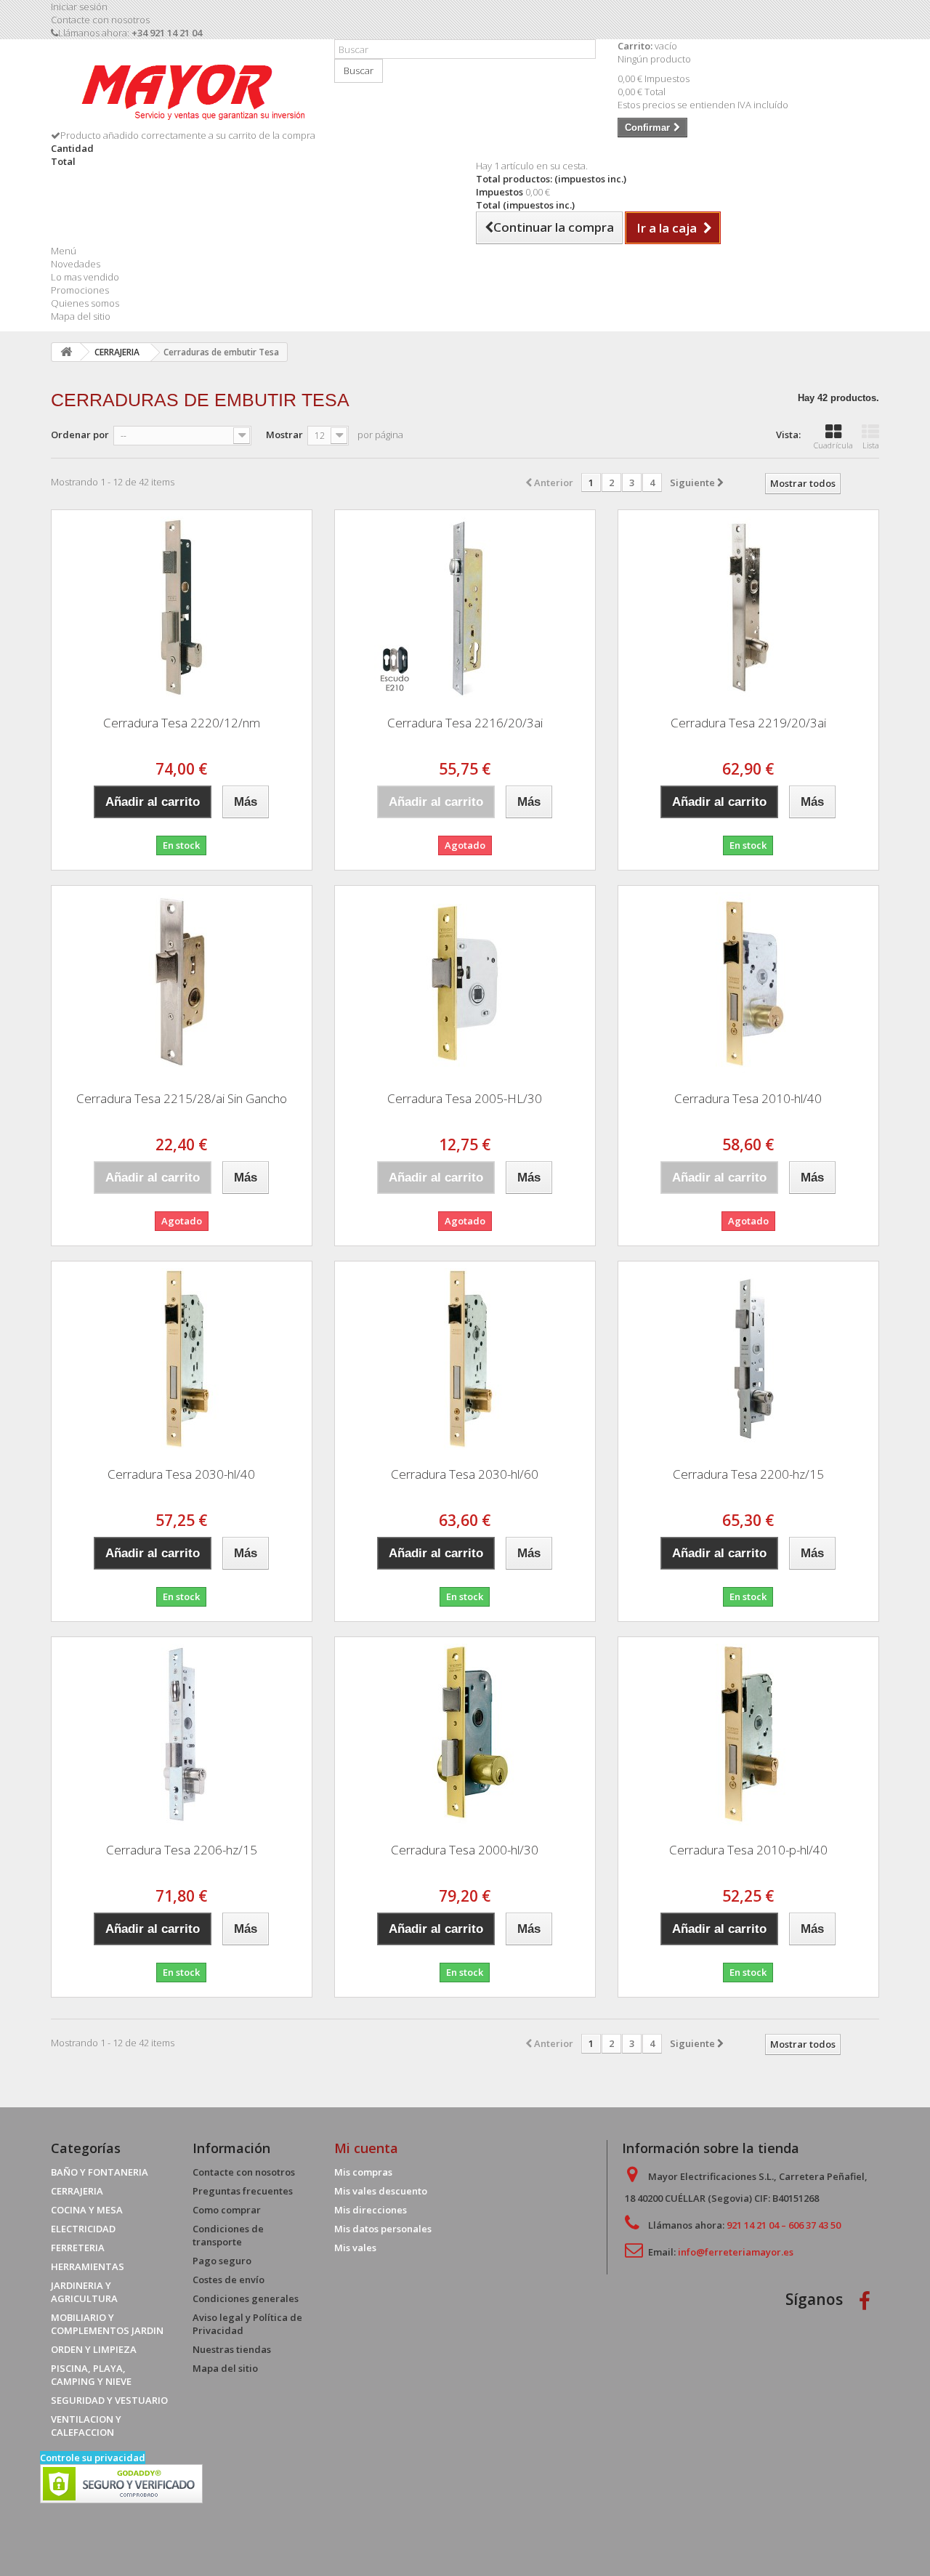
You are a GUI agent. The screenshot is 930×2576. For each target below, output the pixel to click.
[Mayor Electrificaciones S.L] (182, 89)
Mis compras (363, 2172)
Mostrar (284, 435)
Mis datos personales (383, 2229)
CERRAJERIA (77, 2191)
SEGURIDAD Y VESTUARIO (109, 2400)
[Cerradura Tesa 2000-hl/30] (465, 1735)
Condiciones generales (246, 2298)
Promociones (80, 290)
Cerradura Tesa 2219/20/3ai (748, 723)
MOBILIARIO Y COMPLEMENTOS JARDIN (107, 2324)
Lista (871, 445)
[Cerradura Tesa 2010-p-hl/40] (748, 1735)
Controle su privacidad (93, 2458)
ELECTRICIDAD (83, 2229)
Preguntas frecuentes (243, 2191)
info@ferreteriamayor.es (736, 2252)
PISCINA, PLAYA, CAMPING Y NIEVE (91, 2375)
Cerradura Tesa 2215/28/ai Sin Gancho (182, 1098)
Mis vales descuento (381, 2191)
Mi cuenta (366, 2148)
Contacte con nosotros (100, 20)
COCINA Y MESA (87, 2210)
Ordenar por (80, 435)
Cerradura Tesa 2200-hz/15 (748, 1474)
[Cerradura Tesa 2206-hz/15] (182, 1735)
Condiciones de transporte (228, 2235)
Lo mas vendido (85, 277)
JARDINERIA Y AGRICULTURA (84, 2292)
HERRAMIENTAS (88, 2266)
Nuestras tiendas (232, 2349)
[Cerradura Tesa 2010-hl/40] (748, 983)
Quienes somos (85, 303)
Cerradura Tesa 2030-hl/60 (465, 1474)
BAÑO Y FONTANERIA (100, 2172)
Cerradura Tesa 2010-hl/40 (748, 1098)
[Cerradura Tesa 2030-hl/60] (465, 1359)
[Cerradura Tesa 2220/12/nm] (182, 607)
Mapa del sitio (81, 316)
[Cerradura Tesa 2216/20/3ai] (465, 607)
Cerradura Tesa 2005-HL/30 (465, 1098)
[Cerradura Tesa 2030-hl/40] (182, 1359)
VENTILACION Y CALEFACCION (86, 2426)
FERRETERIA (78, 2248)
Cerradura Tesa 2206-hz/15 (182, 1850)
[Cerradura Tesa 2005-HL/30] (465, 983)
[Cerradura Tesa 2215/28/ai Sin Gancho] (182, 983)
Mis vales (355, 2248)
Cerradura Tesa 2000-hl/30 (465, 1850)
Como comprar (227, 2210)
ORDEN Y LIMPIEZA (94, 2349)
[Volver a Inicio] (66, 352)
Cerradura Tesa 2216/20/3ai (465, 723)
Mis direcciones (371, 2210)
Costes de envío (229, 2280)
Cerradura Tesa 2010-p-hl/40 (748, 1850)
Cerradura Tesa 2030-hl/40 (181, 1474)
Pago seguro (222, 2261)
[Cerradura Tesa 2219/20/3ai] (748, 607)
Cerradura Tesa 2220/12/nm (182, 723)
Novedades (76, 264)
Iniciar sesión (79, 7)
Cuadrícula (833, 445)
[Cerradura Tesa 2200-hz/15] (748, 1359)
